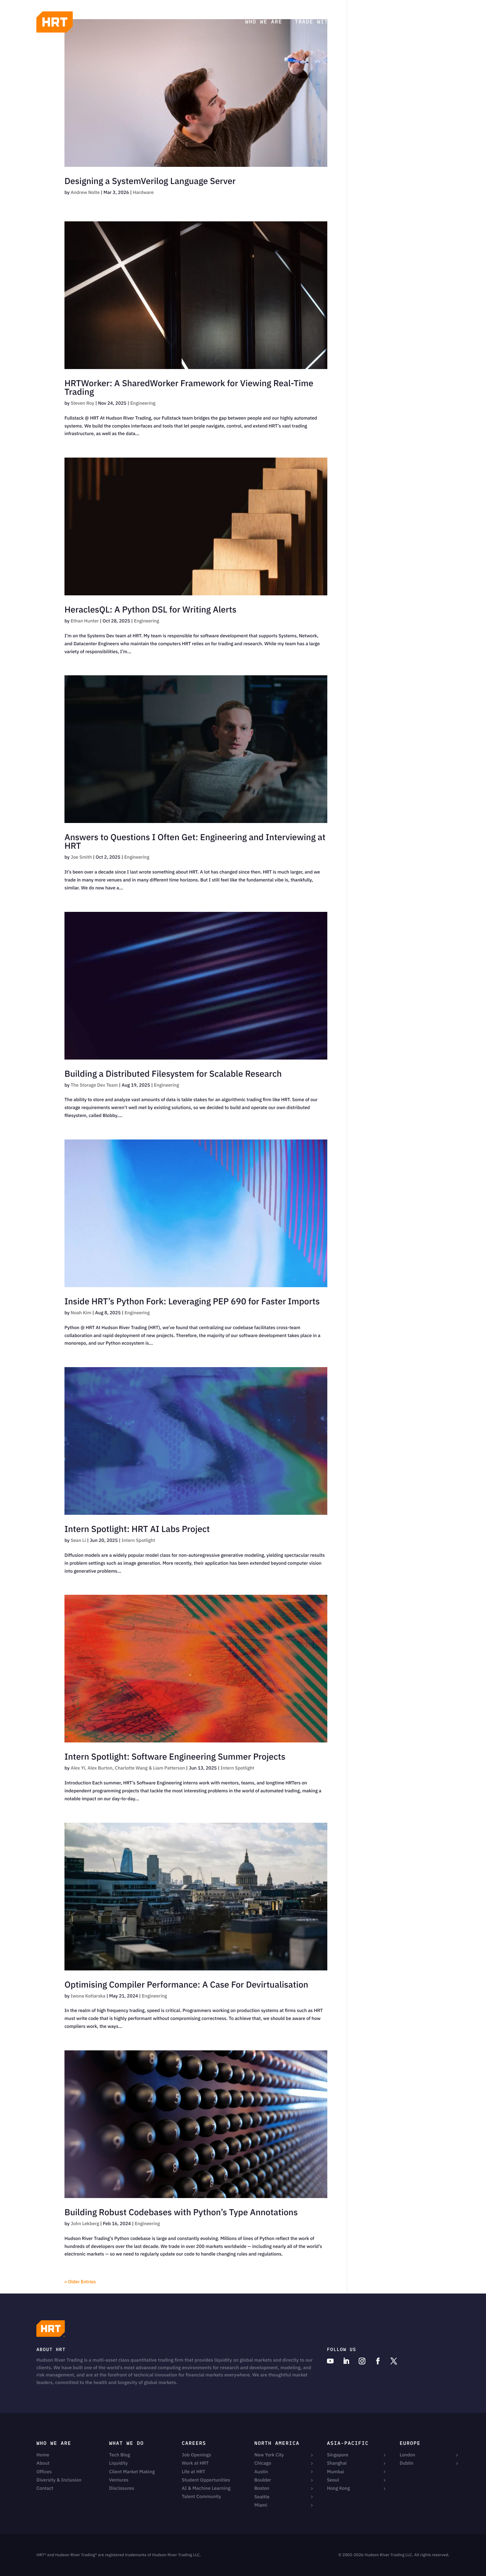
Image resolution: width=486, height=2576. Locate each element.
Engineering (143, 403)
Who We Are (264, 22)
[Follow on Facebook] (378, 2361)
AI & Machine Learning (206, 2488)
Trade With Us (319, 22)
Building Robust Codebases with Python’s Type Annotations (181, 2212)
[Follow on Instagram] (362, 2361)
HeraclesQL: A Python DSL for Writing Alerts (150, 610)
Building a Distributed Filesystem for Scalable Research (173, 1074)
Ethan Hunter (85, 621)
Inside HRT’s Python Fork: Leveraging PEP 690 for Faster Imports (192, 1301)
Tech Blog (372, 22)
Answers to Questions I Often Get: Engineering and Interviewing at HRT (195, 841)
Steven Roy (82, 403)
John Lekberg (85, 2223)
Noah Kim (81, 1313)
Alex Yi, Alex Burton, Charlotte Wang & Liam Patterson (128, 1768)
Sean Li (78, 1540)
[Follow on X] (394, 2361)
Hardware (143, 192)
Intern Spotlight (139, 1540)
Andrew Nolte (85, 192)
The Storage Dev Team (94, 1085)
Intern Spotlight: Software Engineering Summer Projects (175, 1757)
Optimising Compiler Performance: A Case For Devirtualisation (186, 1985)
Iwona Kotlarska (88, 1996)
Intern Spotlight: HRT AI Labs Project (137, 1529)
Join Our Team (425, 22)
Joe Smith (81, 857)
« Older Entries (80, 2282)
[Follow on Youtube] (330, 2361)
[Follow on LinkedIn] (346, 2361)
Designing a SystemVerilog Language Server (150, 181)
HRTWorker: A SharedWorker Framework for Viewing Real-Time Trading (189, 388)
